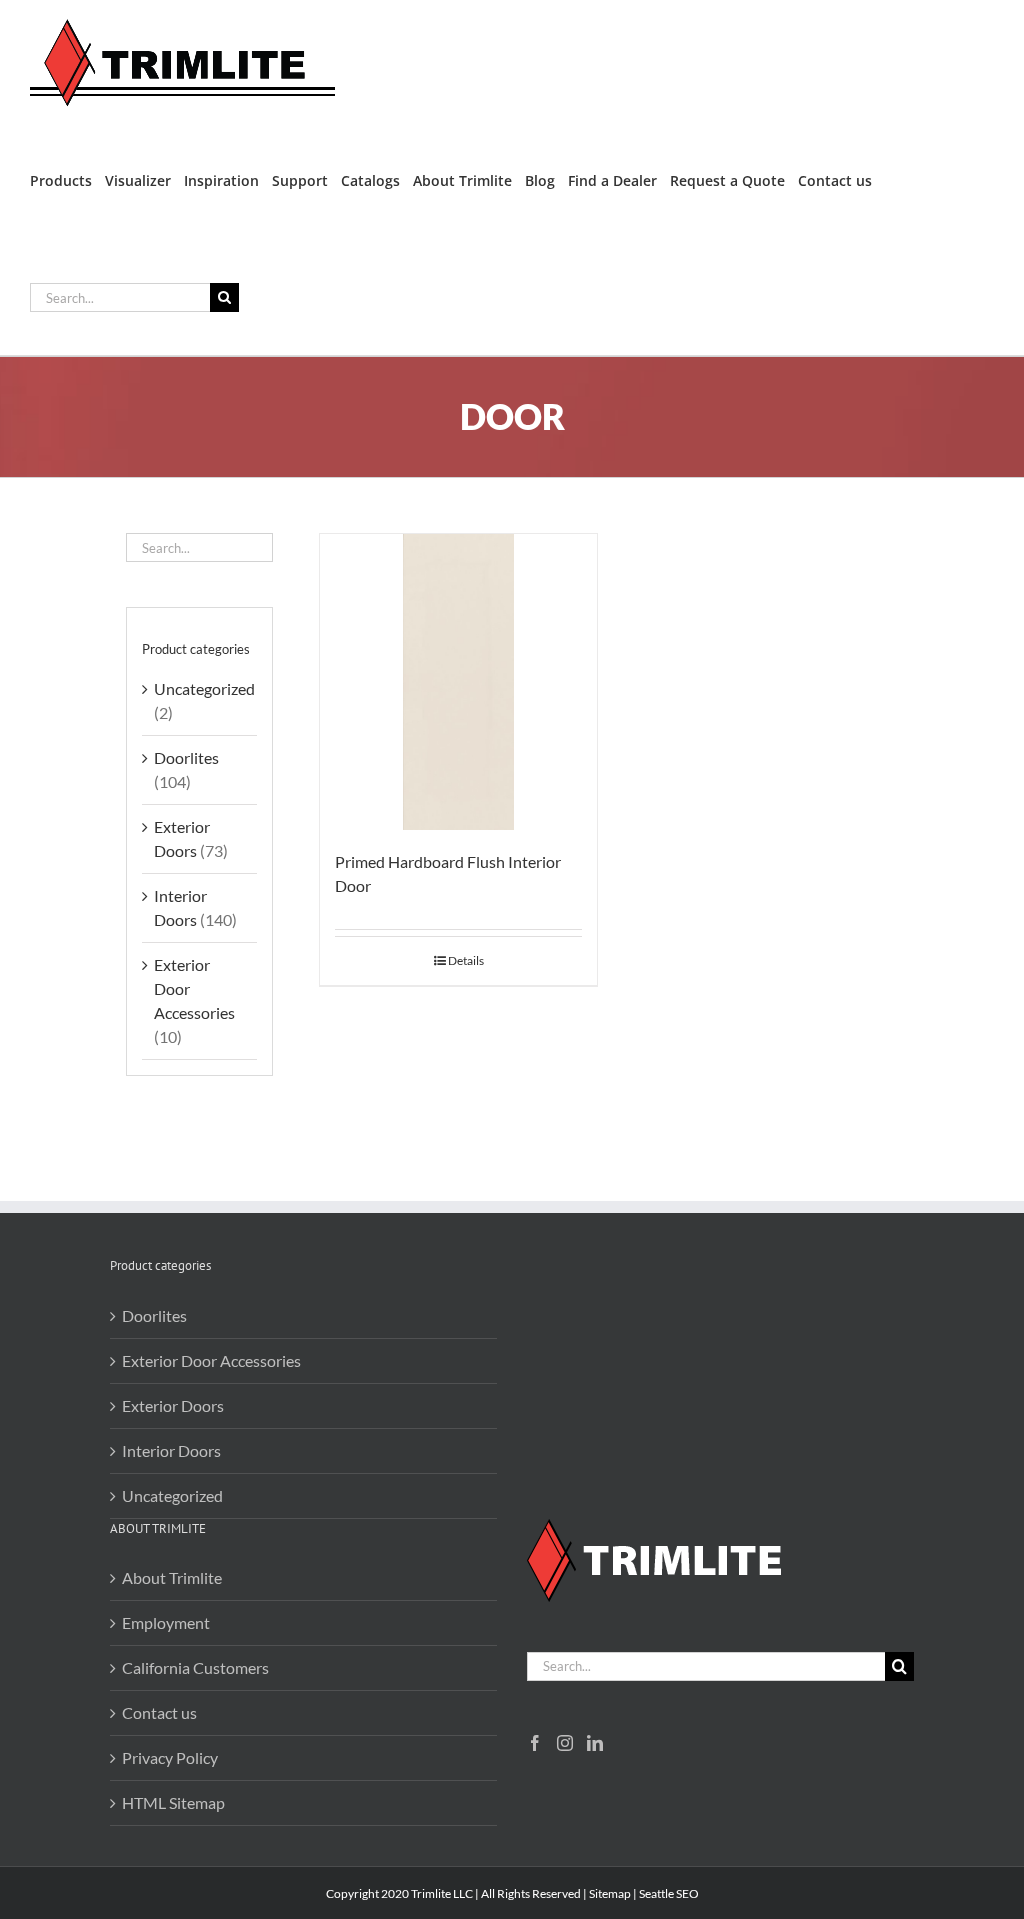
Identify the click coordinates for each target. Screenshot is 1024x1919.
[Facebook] (535, 1743)
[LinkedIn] (595, 1743)
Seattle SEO (669, 1893)
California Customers (195, 1667)
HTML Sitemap (173, 1802)
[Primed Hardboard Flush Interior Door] (458, 682)
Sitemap (610, 1893)
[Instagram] (565, 1743)
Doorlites (186, 757)
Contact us (159, 1712)
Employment (166, 1622)
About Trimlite (172, 1577)
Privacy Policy (170, 1757)
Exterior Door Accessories (211, 1360)
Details (466, 960)
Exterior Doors (173, 1405)
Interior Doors (171, 1450)
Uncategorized (204, 688)
